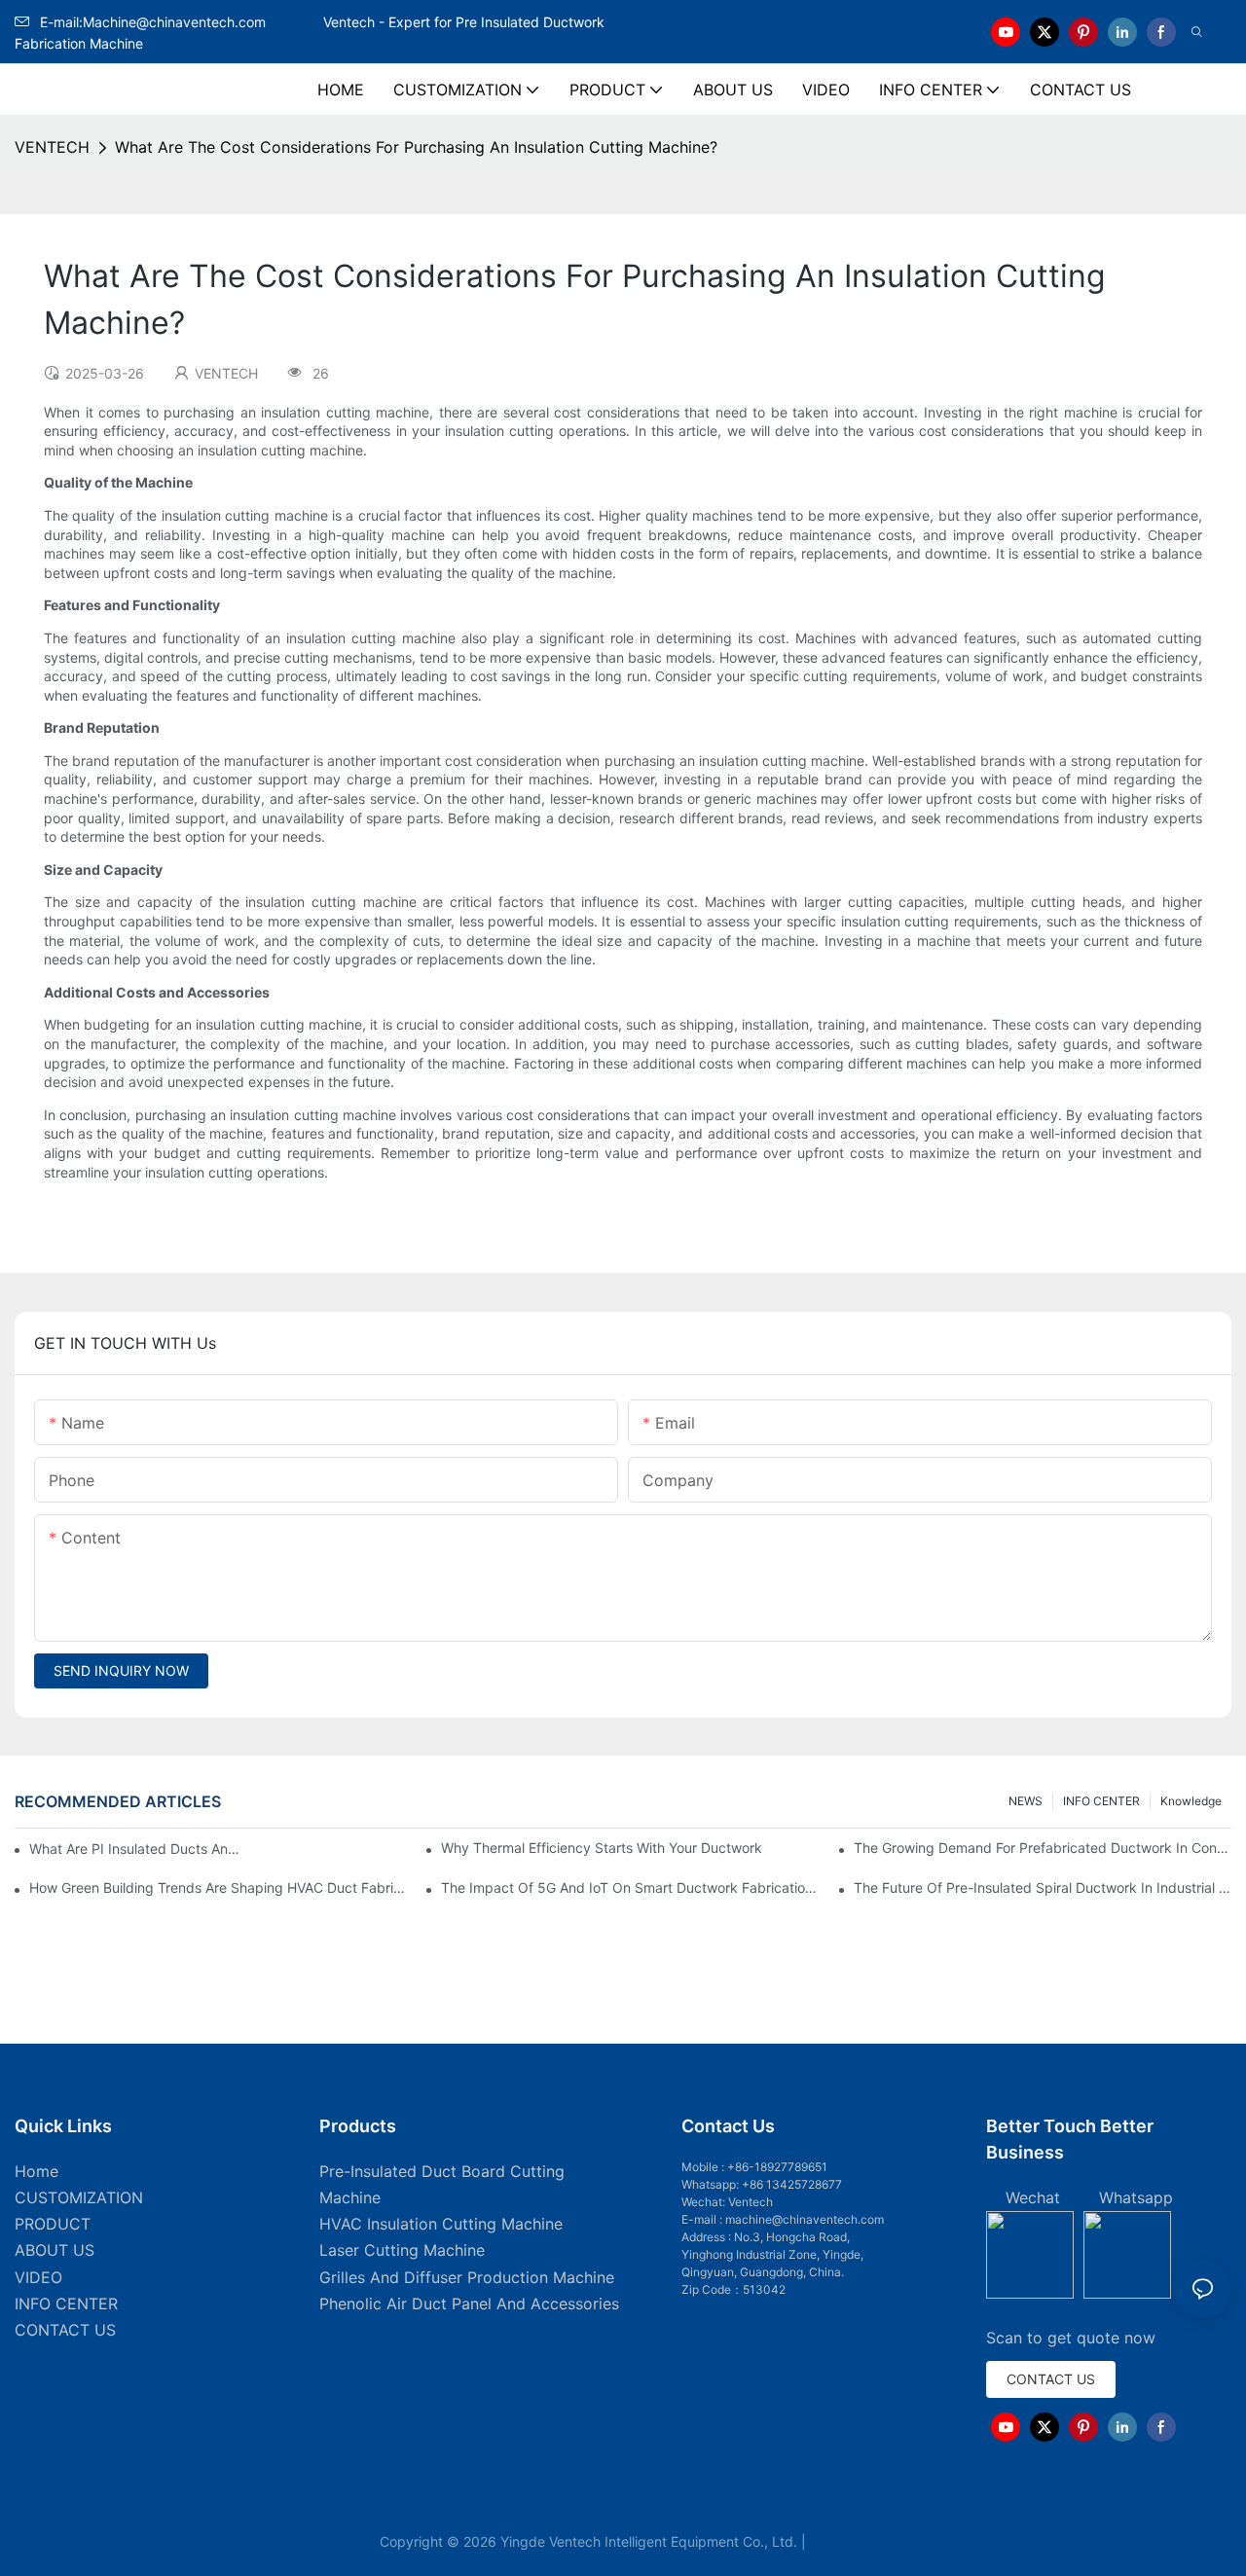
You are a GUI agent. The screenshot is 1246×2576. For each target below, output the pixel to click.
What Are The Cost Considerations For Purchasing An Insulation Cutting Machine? (416, 147)
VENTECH (52, 147)
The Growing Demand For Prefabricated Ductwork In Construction (1043, 1848)
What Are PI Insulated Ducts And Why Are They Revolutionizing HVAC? (138, 1849)
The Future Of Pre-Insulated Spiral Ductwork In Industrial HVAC (1043, 1887)
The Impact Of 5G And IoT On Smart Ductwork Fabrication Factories (630, 1887)
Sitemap (838, 2541)
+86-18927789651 (777, 2167)
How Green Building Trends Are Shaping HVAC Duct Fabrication (218, 1887)
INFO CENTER (1101, 1801)
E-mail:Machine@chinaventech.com (180, 22)
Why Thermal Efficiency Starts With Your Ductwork (602, 1848)
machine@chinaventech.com (805, 2219)
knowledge (1191, 1801)
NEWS (1026, 1801)
